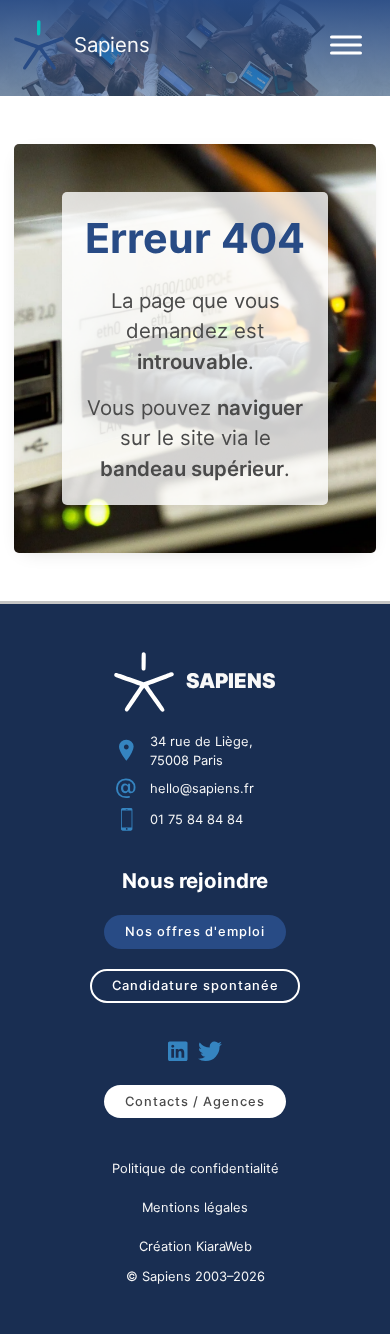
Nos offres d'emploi (195, 931)
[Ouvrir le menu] (346, 45)
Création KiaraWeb (195, 1246)
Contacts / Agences (195, 1101)
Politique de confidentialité (195, 1168)
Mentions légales (195, 1207)
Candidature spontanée (195, 985)
